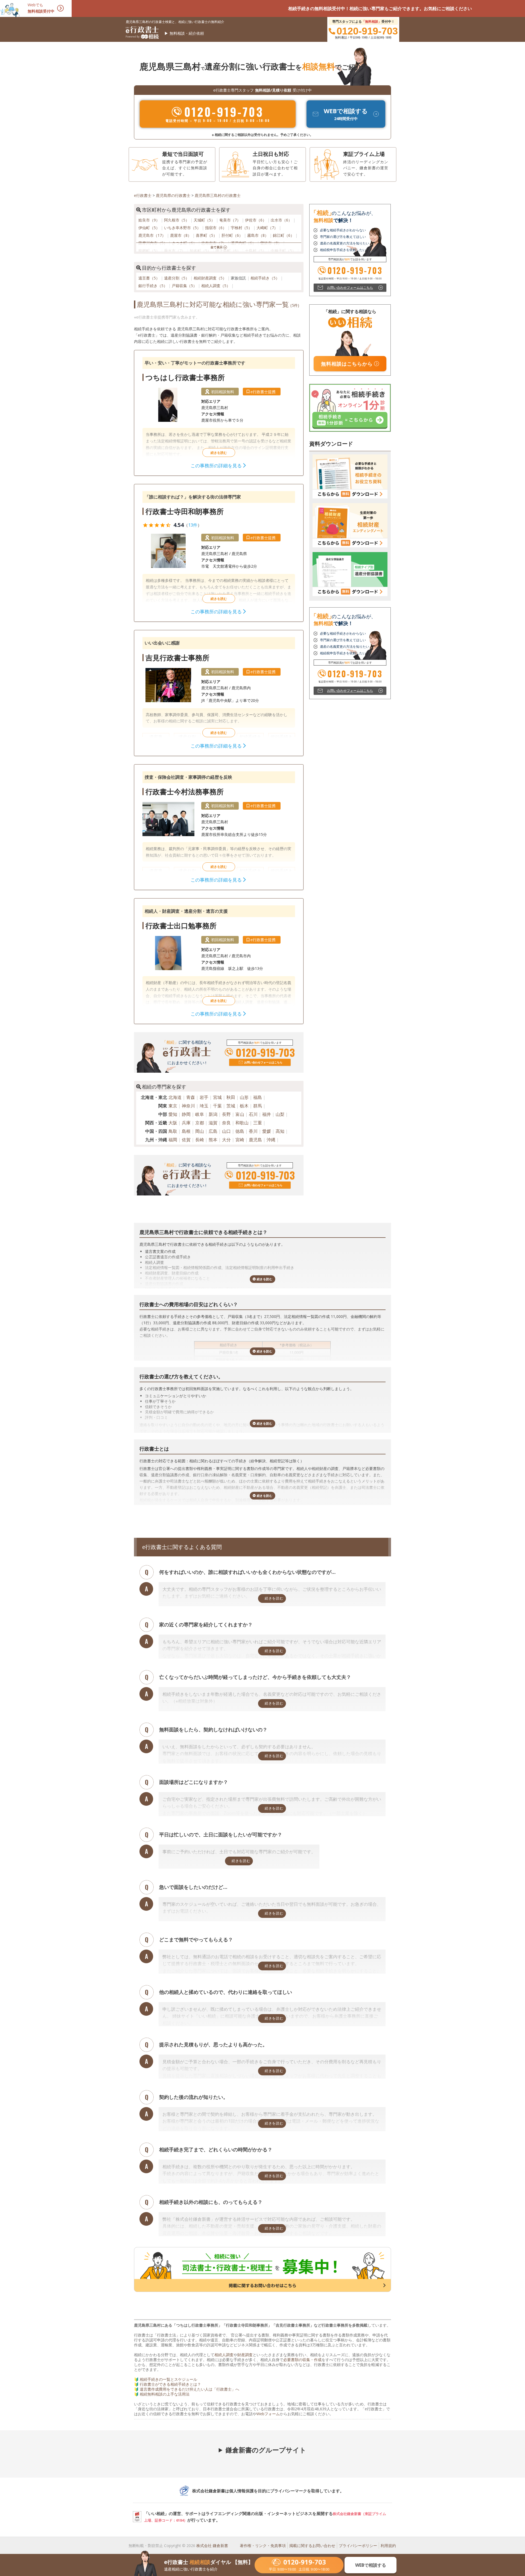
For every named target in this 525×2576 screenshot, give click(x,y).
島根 (186, 1131)
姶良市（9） (150, 220)
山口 (226, 1131)
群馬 (258, 1106)
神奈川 (188, 1106)
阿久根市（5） (177, 220)
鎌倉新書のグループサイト (266, 2450)
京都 (200, 1123)
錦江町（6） (284, 235)
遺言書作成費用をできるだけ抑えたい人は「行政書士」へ (189, 2389)
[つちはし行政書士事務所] (219, 413)
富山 (240, 1114)
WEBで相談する (371, 2565)
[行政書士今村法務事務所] (219, 827)
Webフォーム (268, 2414)
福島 (258, 1097)
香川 (253, 1131)
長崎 (200, 1140)
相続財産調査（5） (211, 278)
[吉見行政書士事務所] (219, 693)
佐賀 (186, 1140)
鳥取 (173, 1131)
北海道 (175, 1097)
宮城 (217, 1097)
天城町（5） (205, 220)
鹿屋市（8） (181, 235)
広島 (213, 1131)
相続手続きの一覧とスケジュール (168, 2379)
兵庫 (186, 1123)
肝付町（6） (233, 235)
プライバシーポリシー (358, 2546)
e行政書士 (143, 195)
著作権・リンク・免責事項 (263, 2546)
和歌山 (242, 1123)
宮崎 (240, 1140)
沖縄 (271, 1140)
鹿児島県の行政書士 (173, 195)
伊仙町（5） (150, 228)
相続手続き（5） (266, 278)
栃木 (244, 1106)
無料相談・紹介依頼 (187, 33)
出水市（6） (282, 220)
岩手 (204, 1097)
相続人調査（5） (216, 286)
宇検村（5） (242, 228)
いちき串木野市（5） (183, 228)
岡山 (200, 1131)
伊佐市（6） (256, 220)
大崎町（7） (268, 228)
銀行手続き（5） (153, 286)
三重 (258, 1123)
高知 (280, 1131)
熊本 (213, 1140)
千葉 (217, 1106)
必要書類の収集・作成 (302, 2360)
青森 (191, 1097)
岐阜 (200, 1114)
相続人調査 (224, 2355)
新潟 (213, 1114)
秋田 (231, 1097)
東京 (173, 1106)
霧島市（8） (258, 235)
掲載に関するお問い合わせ (312, 2546)
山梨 (280, 1114)
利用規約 (388, 2546)
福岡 (173, 1140)
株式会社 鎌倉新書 (212, 2546)
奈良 (226, 1123)
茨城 (231, 1106)
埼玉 (204, 1106)
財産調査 (245, 2355)
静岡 (186, 1114)
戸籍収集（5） (185, 286)
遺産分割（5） (177, 278)
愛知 (173, 1114)
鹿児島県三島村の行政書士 (218, 195)
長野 (226, 1114)
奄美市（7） (231, 220)
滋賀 (213, 1123)
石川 (253, 1114)
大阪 (173, 1123)
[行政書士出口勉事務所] (219, 961)
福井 (267, 1114)
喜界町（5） (207, 235)
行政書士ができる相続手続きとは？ (170, 2384)
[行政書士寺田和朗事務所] (219, 553)
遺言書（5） (150, 278)
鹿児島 (255, 1140)
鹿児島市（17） (153, 235)
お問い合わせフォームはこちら (263, 1062)
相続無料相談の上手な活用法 (165, 2394)
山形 (244, 1097)
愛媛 (267, 1131)
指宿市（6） (216, 228)
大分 (226, 1140)
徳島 (240, 1131)
